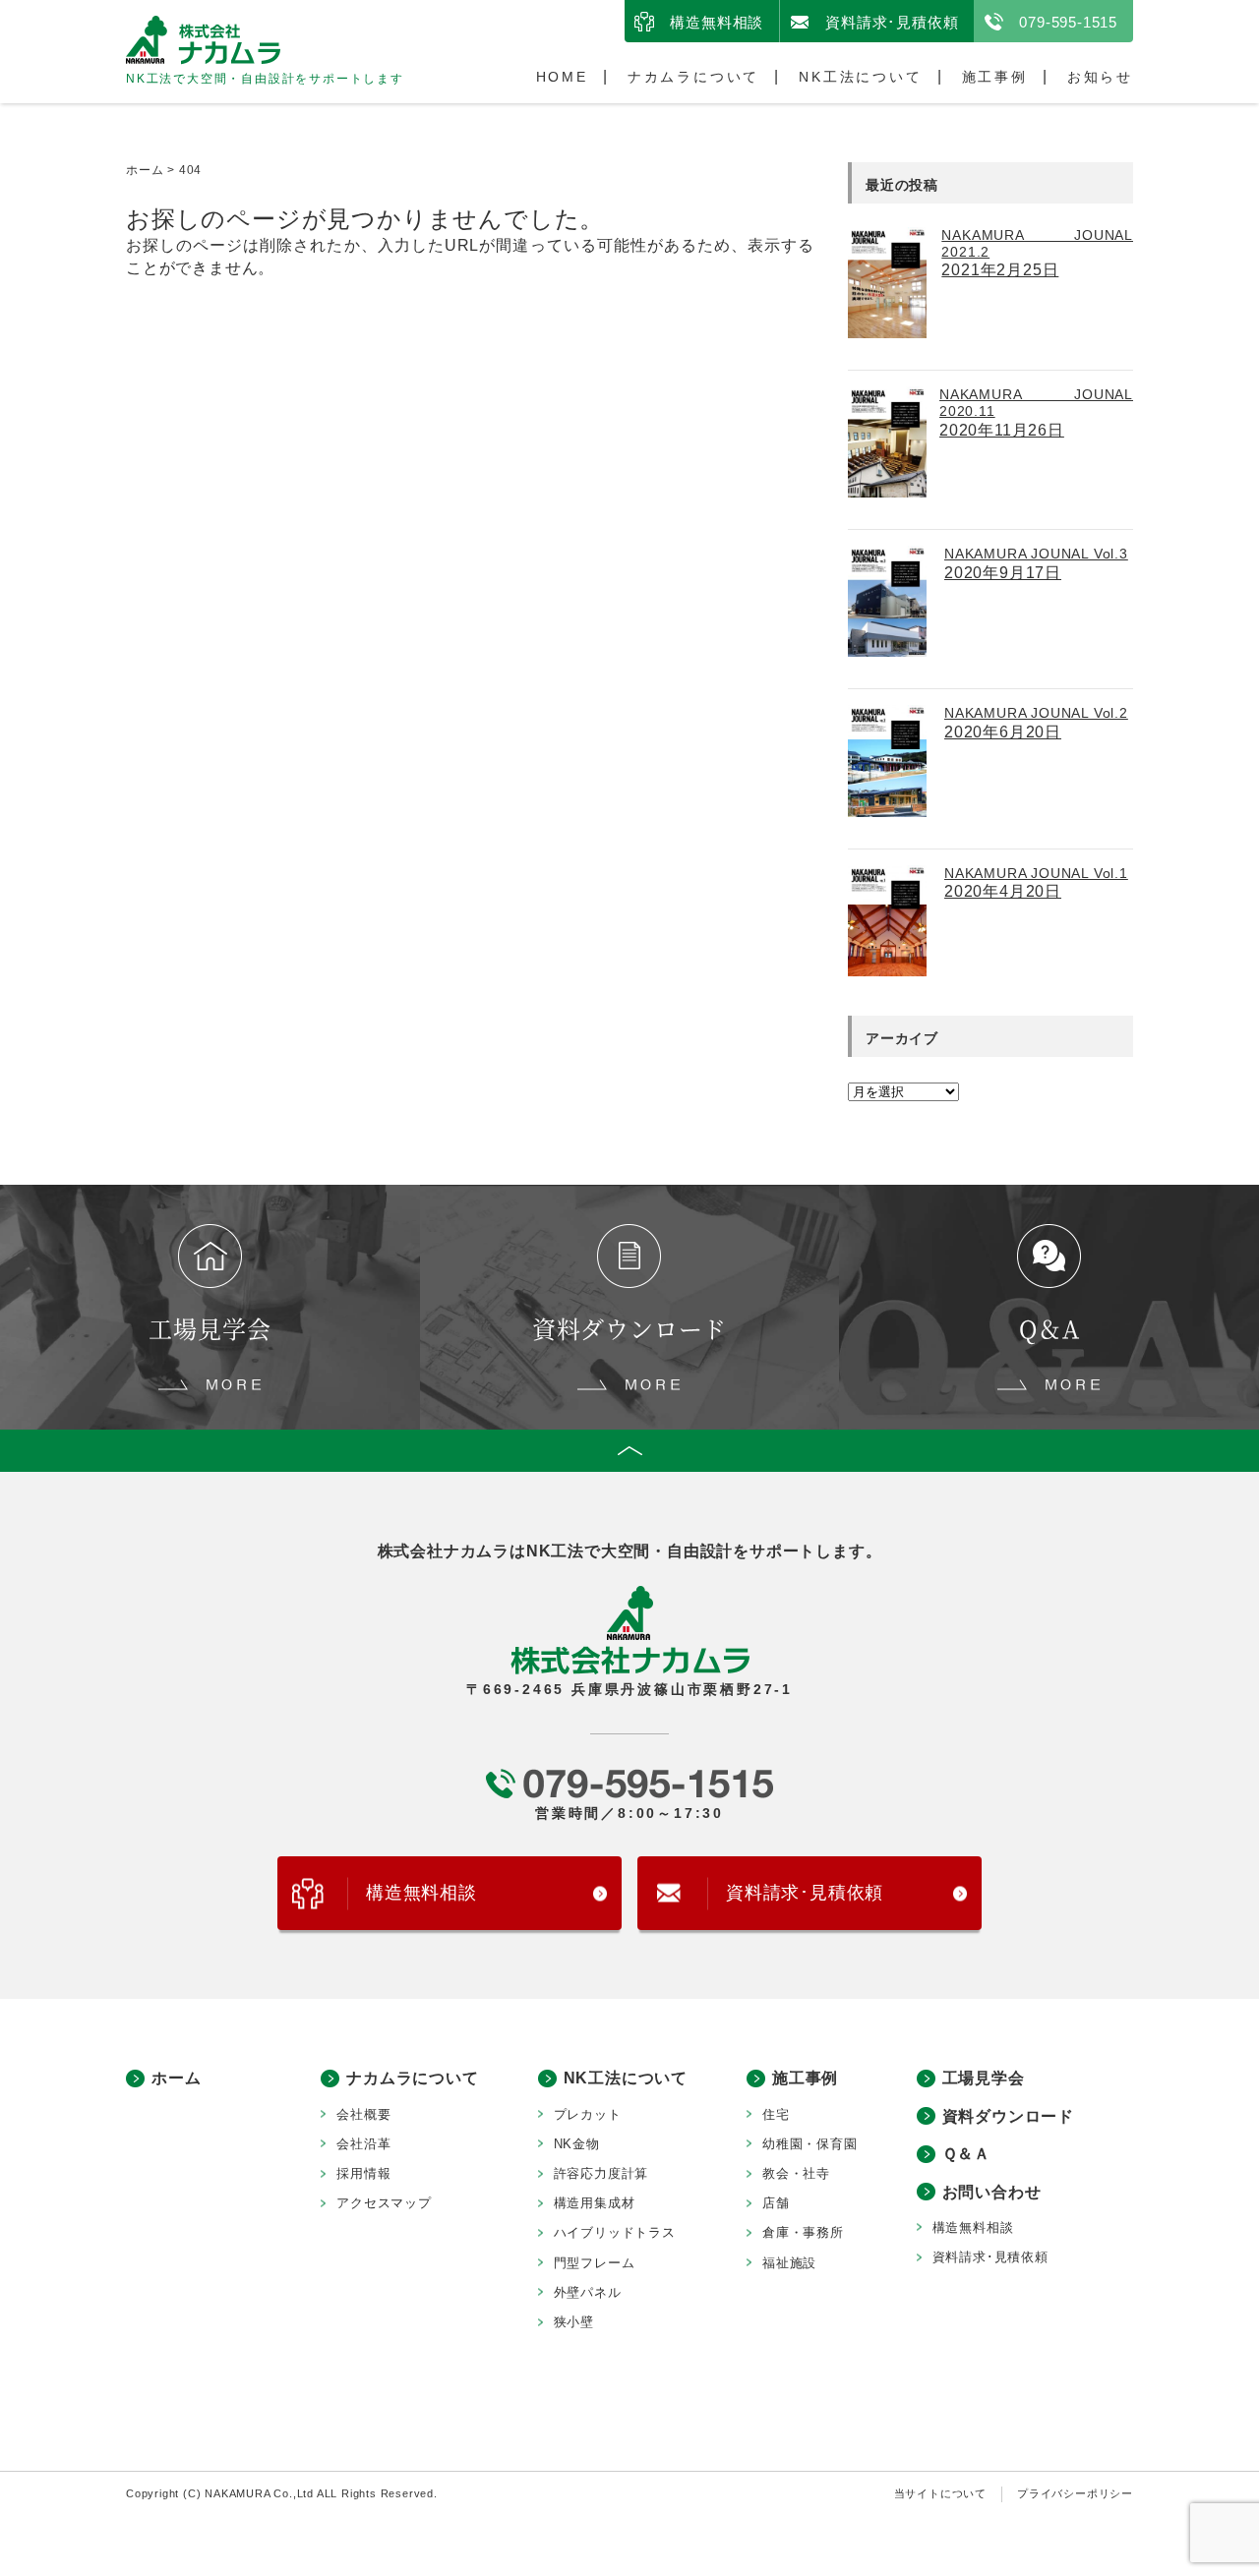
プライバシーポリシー (1075, 2493)
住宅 (776, 2114)
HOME (562, 77)
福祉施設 (789, 2263)
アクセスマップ (384, 2203)
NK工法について (860, 77)
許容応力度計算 (601, 2173)
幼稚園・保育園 (810, 2144)
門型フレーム (595, 2263)
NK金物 (577, 2144)
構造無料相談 (717, 22)
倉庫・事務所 (803, 2232)
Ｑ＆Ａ (966, 2154)
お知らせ (1100, 77)
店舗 (776, 2203)
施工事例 (995, 77)
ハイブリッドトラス (615, 2232)
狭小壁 (574, 2322)
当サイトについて (940, 2493)
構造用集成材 (595, 2203)
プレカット (588, 2114)
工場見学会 (984, 2078)
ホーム (176, 2078)
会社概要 (363, 2114)
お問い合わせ (992, 2192)
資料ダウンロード (1008, 2116)
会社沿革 (363, 2144)
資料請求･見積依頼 (892, 22)
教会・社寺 (796, 2173)
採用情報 (363, 2173)
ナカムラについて (693, 77)
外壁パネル (588, 2292)
